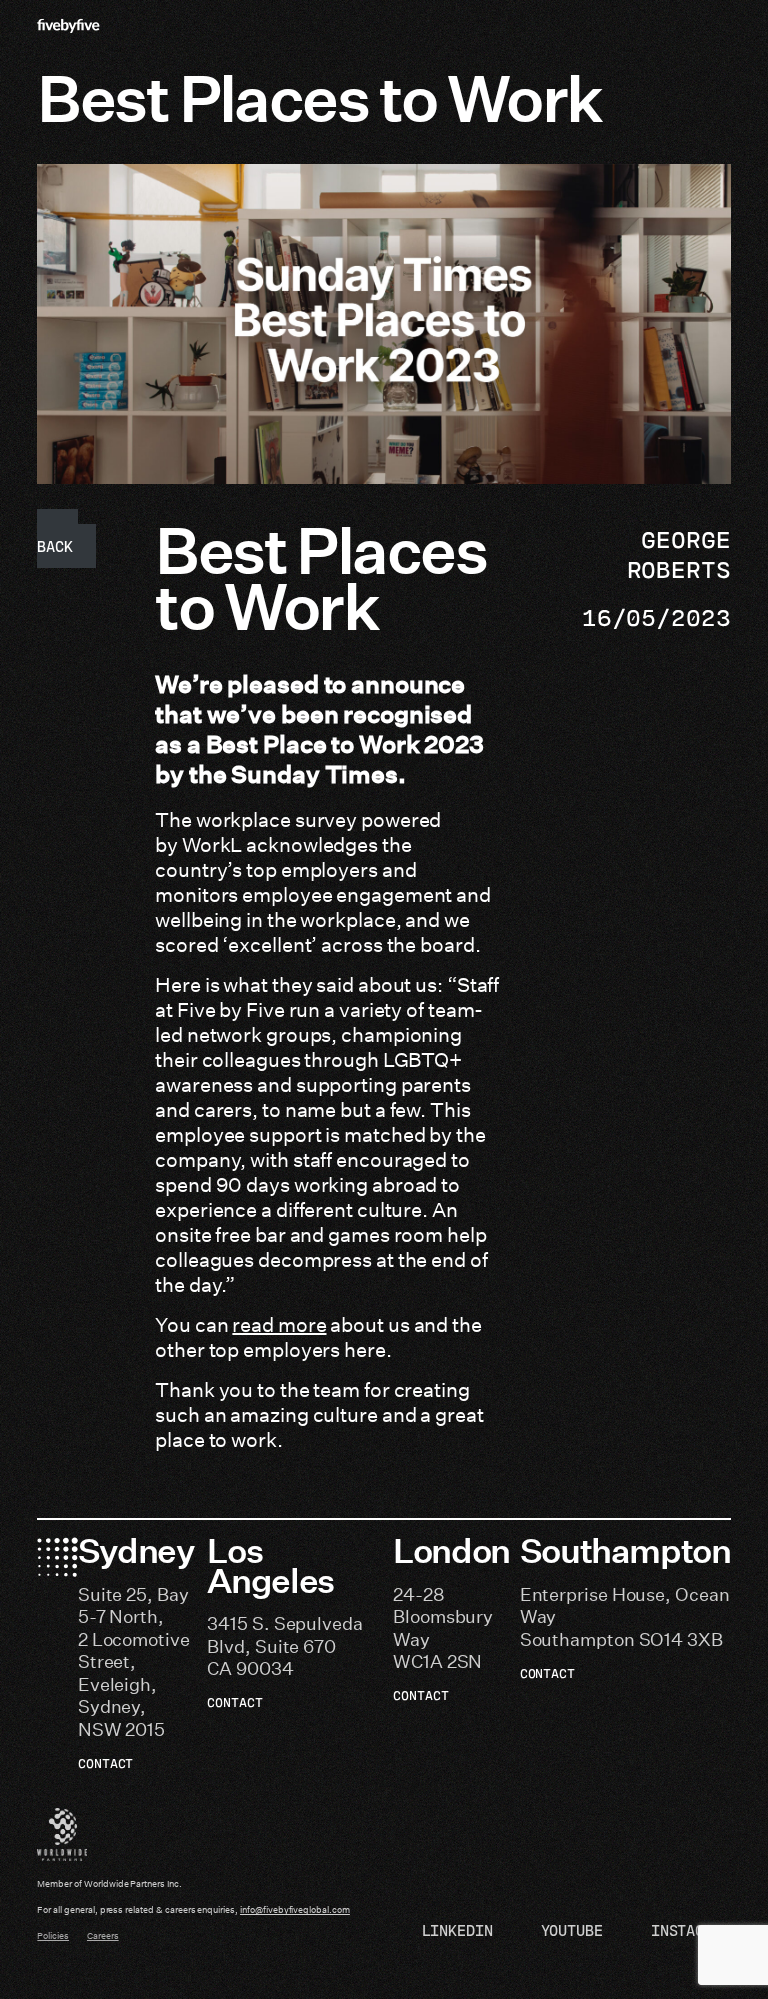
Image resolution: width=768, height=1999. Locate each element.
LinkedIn (457, 1930)
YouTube (572, 1930)
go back (57, 538)
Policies (53, 1936)
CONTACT (106, 1763)
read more (279, 1325)
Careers (103, 1936)
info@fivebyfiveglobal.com (295, 1910)
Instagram (691, 1930)
